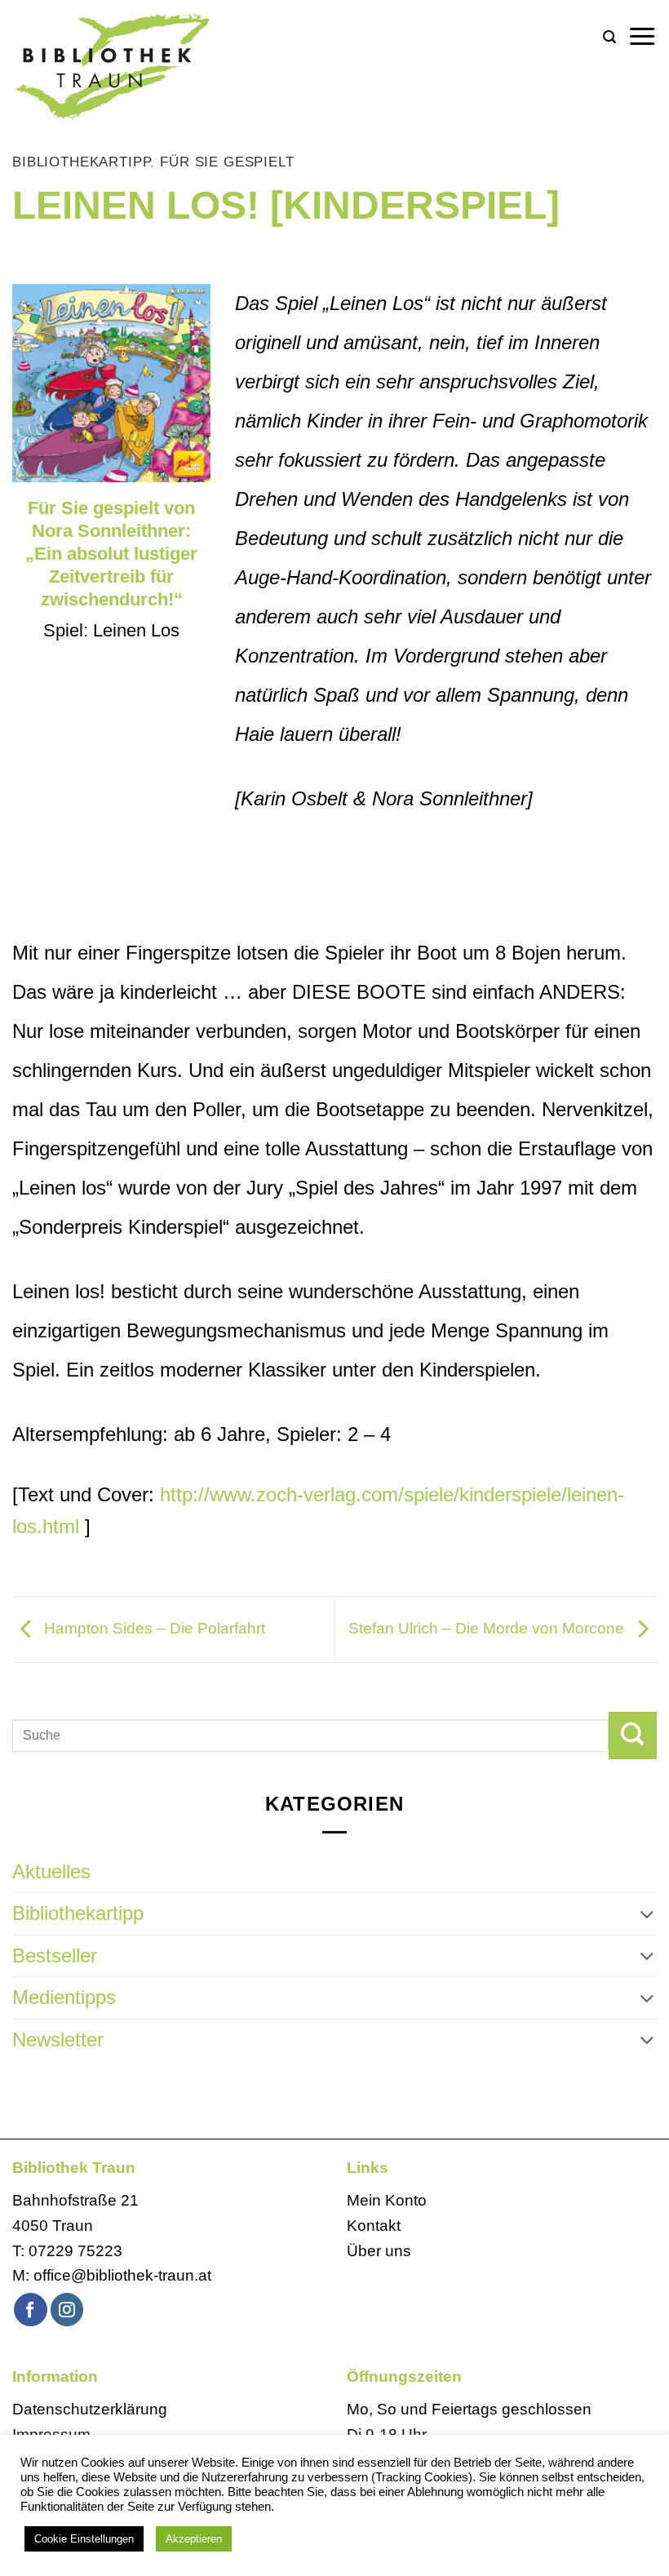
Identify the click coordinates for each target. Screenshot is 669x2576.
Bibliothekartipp (81, 162)
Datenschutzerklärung (90, 2409)
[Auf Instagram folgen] (67, 2310)
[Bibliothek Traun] (155, 65)
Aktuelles (51, 1871)
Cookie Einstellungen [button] (84, 2539)
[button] (609, 37)
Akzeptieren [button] (194, 2539)
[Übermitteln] (633, 1736)
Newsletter (58, 2040)
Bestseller (55, 1955)
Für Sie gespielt (227, 162)
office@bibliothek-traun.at (122, 2275)
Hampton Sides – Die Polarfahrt (153, 1628)
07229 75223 (75, 2251)
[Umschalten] (647, 1914)
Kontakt (374, 2226)
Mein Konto (387, 2200)
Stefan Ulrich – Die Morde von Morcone (488, 1628)
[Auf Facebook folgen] (31, 2310)
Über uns (379, 2251)
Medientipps (64, 1997)
